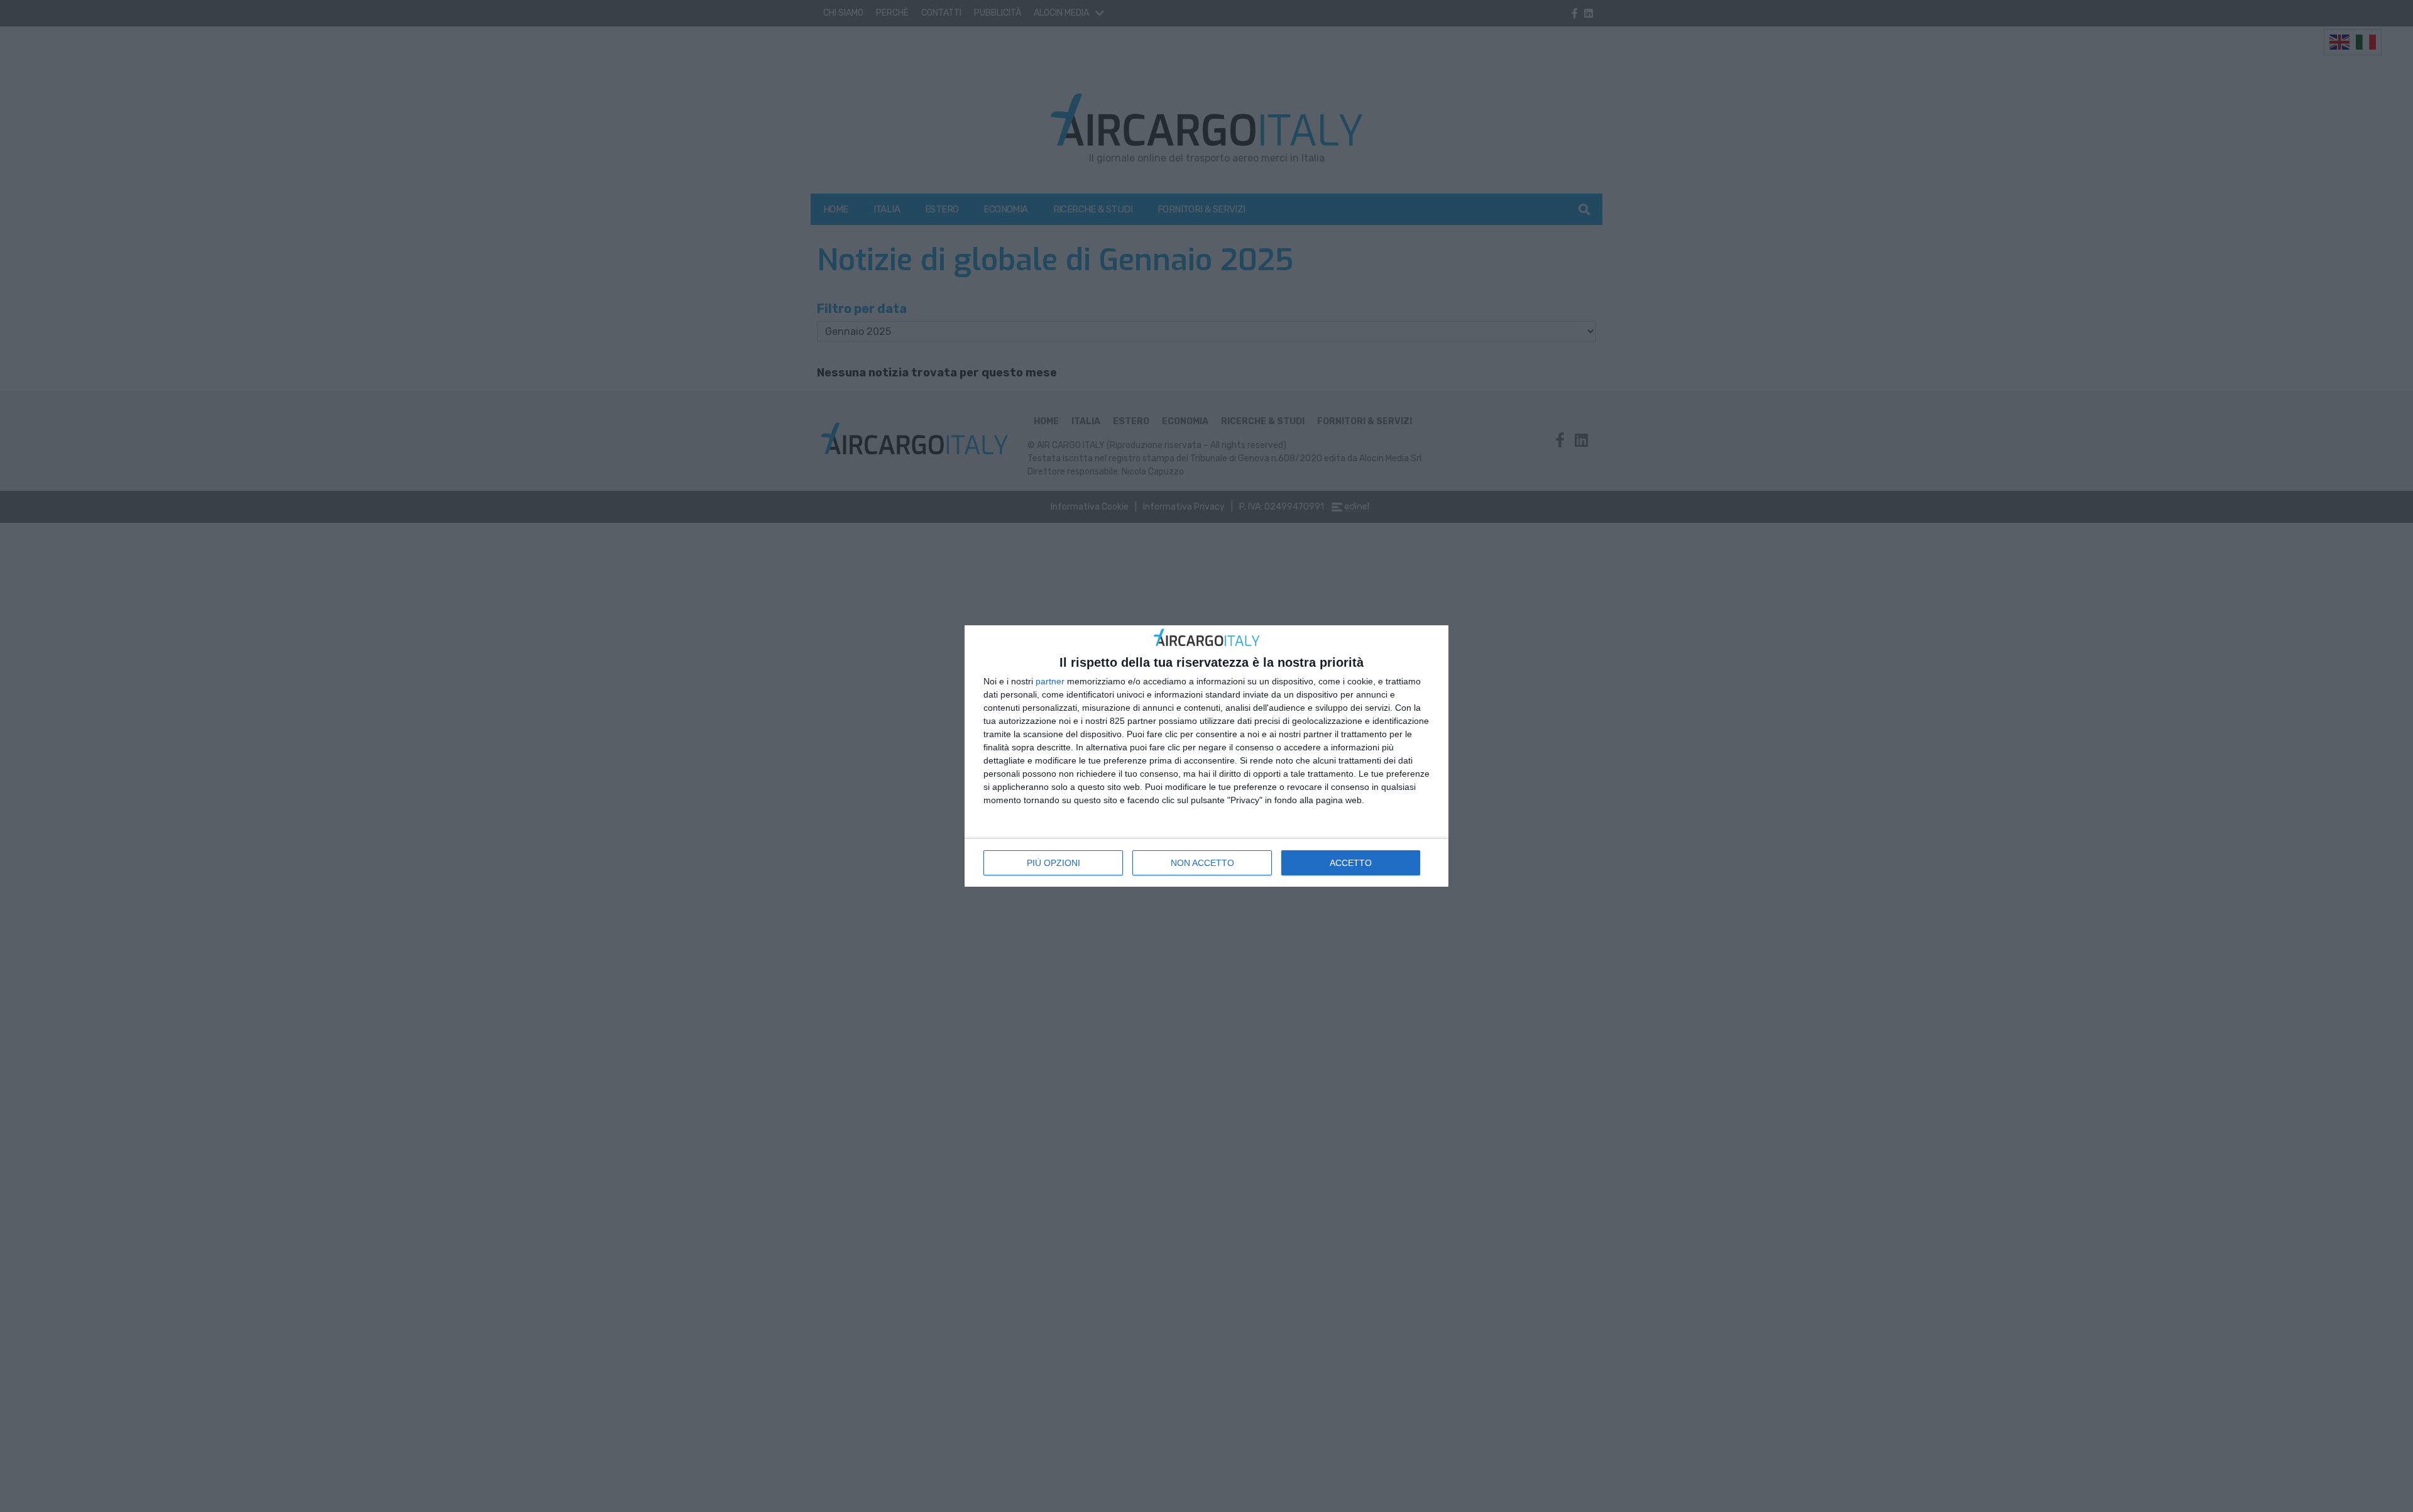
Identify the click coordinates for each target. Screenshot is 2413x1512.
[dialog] (1206, 756)
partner (1050, 681)
